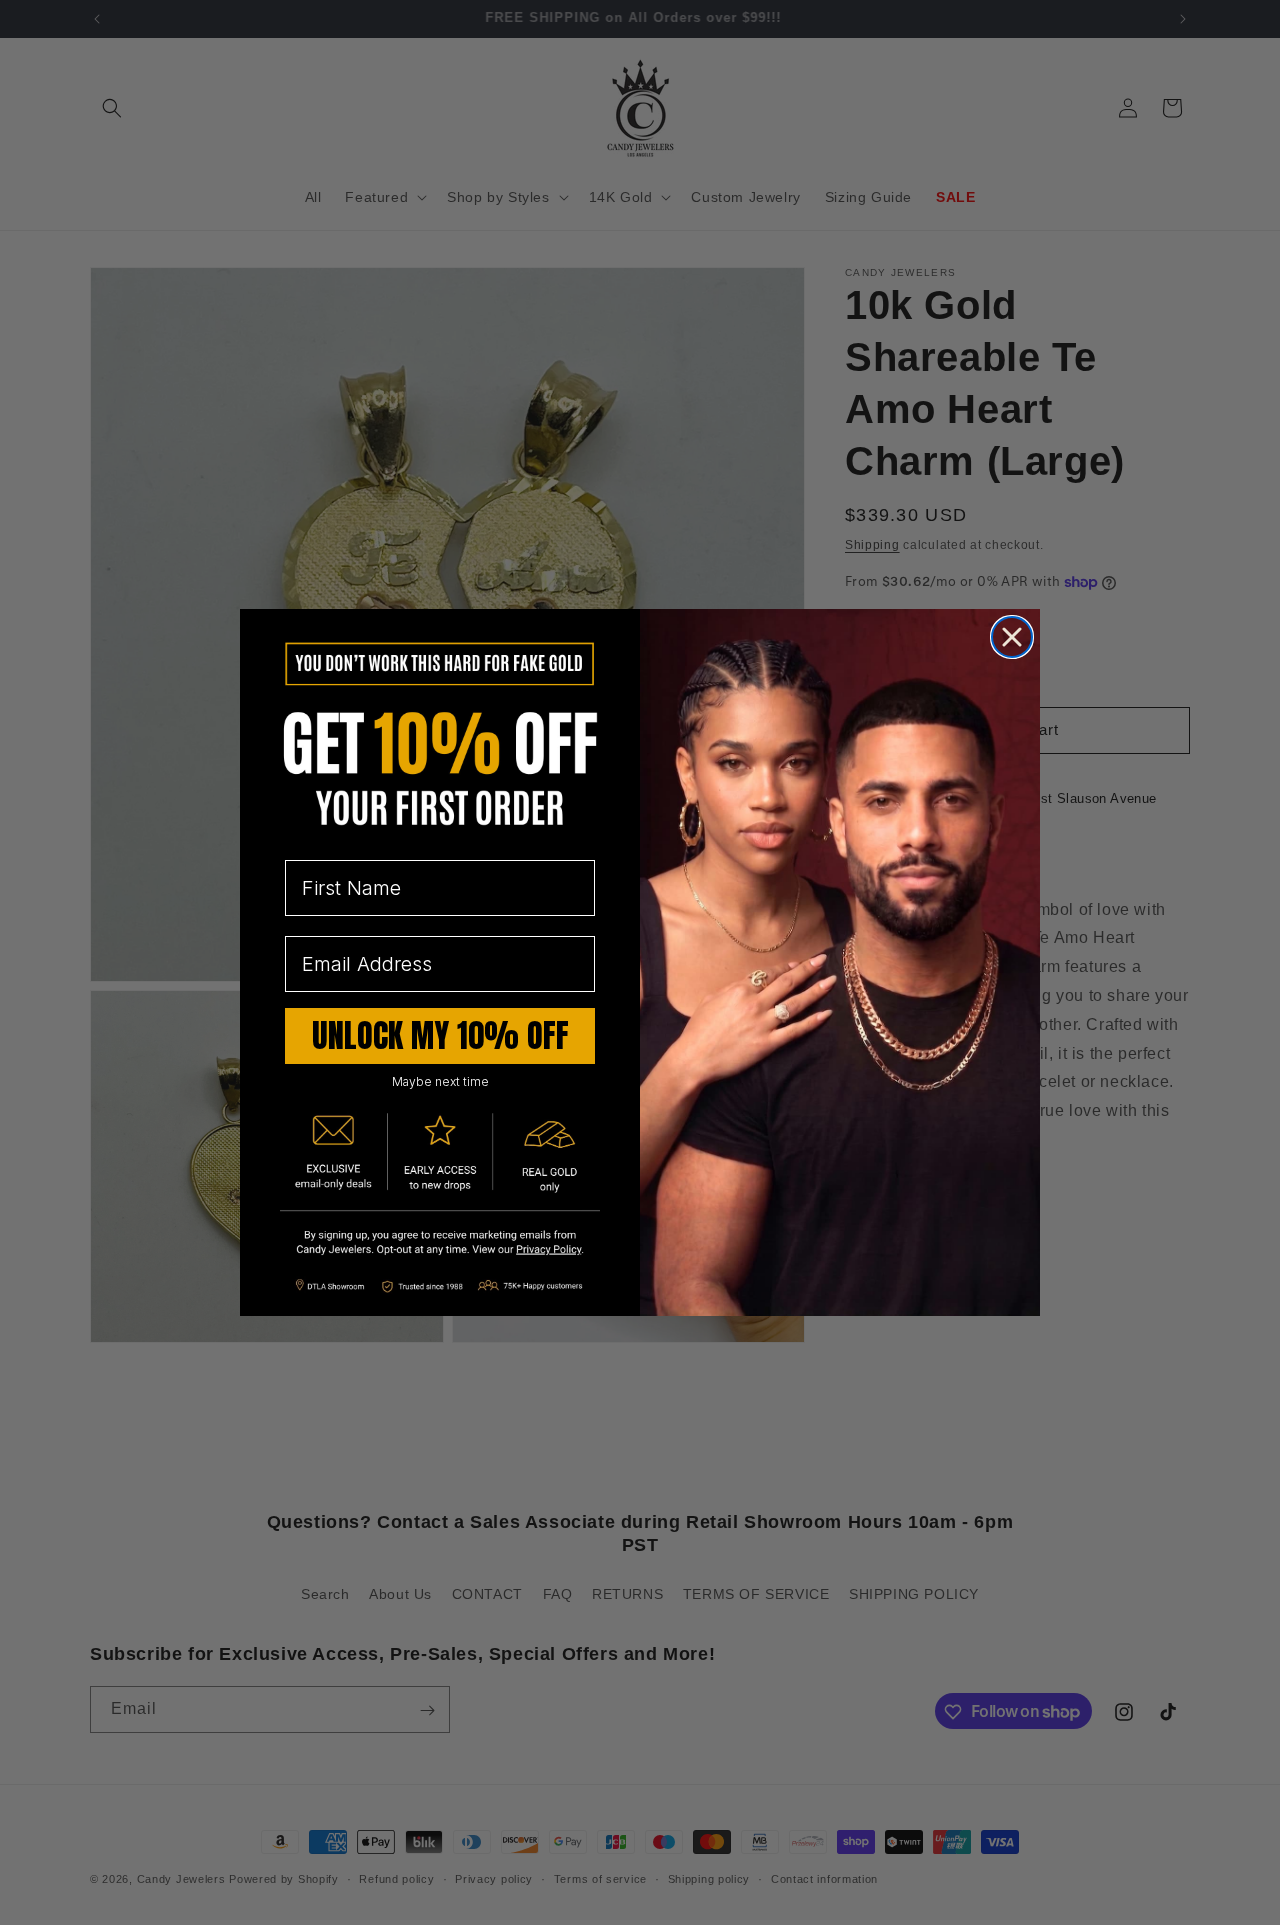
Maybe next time (440, 1081)
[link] (440, 1244)
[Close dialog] (1012, 637)
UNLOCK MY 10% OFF (440, 1035)
